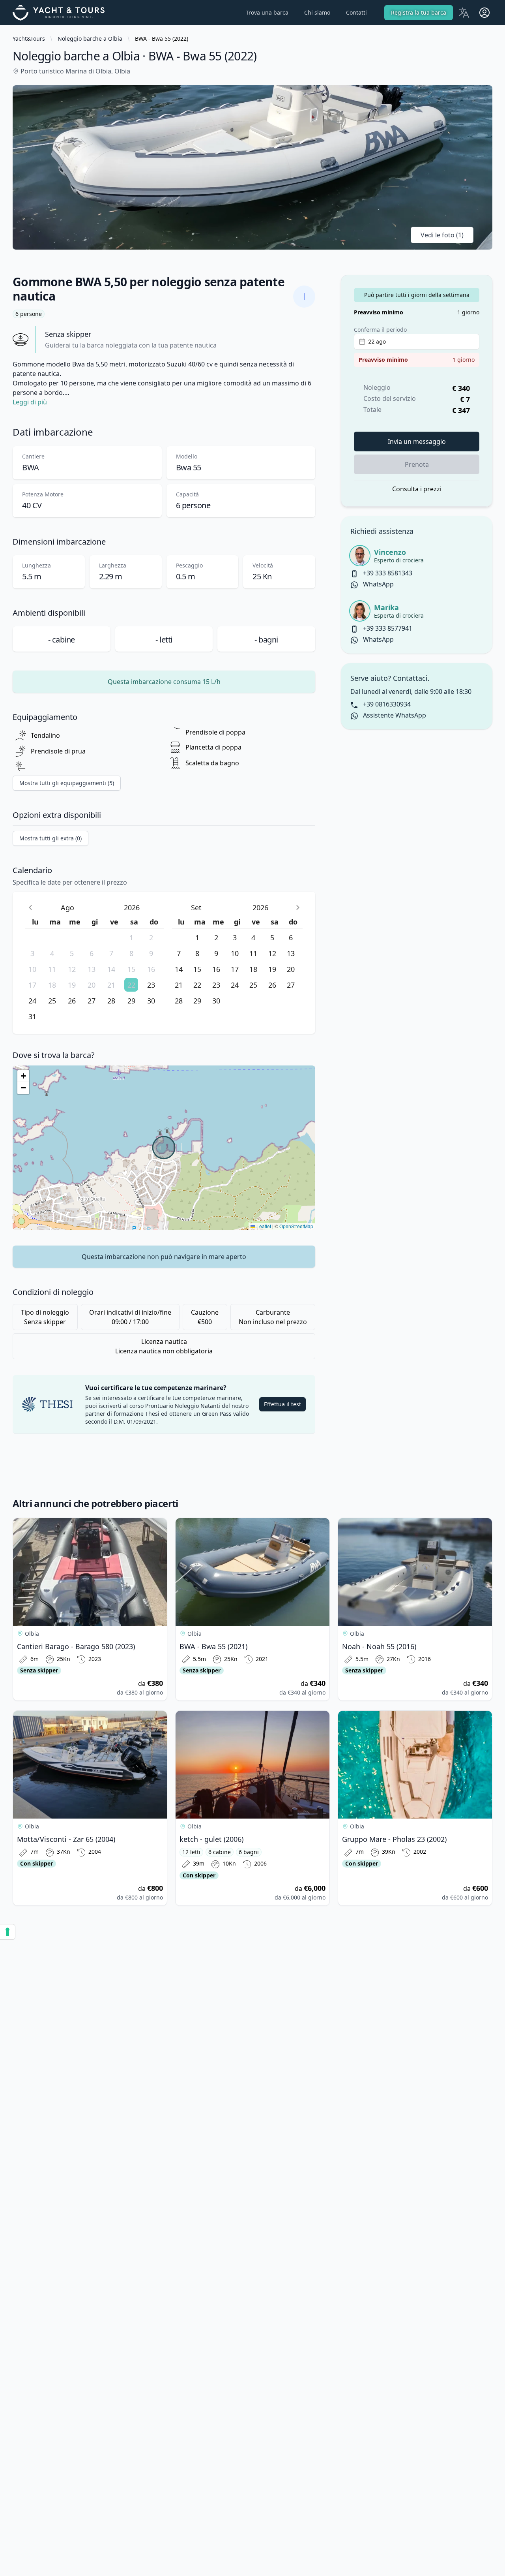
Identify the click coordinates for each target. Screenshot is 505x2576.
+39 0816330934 (386, 704)
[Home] (63, 13)
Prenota (417, 464)
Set (196, 908)
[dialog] (164, 963)
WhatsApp (378, 584)
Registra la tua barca (419, 12)
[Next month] (298, 907)
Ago (67, 908)
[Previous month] (30, 907)
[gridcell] (35, 937)
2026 (132, 908)
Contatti (356, 12)
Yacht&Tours (29, 39)
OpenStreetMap (296, 1226)
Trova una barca (267, 12)
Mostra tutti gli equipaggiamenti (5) (67, 783)
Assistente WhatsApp (394, 715)
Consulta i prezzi (417, 489)
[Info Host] (304, 297)
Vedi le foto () (442, 235)
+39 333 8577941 (387, 628)
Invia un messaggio (417, 442)
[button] (23, 1076)
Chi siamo (317, 12)
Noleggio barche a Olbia (90, 39)
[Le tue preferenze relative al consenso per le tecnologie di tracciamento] (7, 1932)
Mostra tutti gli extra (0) (50, 838)
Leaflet (263, 1226)
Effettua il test (282, 1404)
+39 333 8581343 (387, 573)
